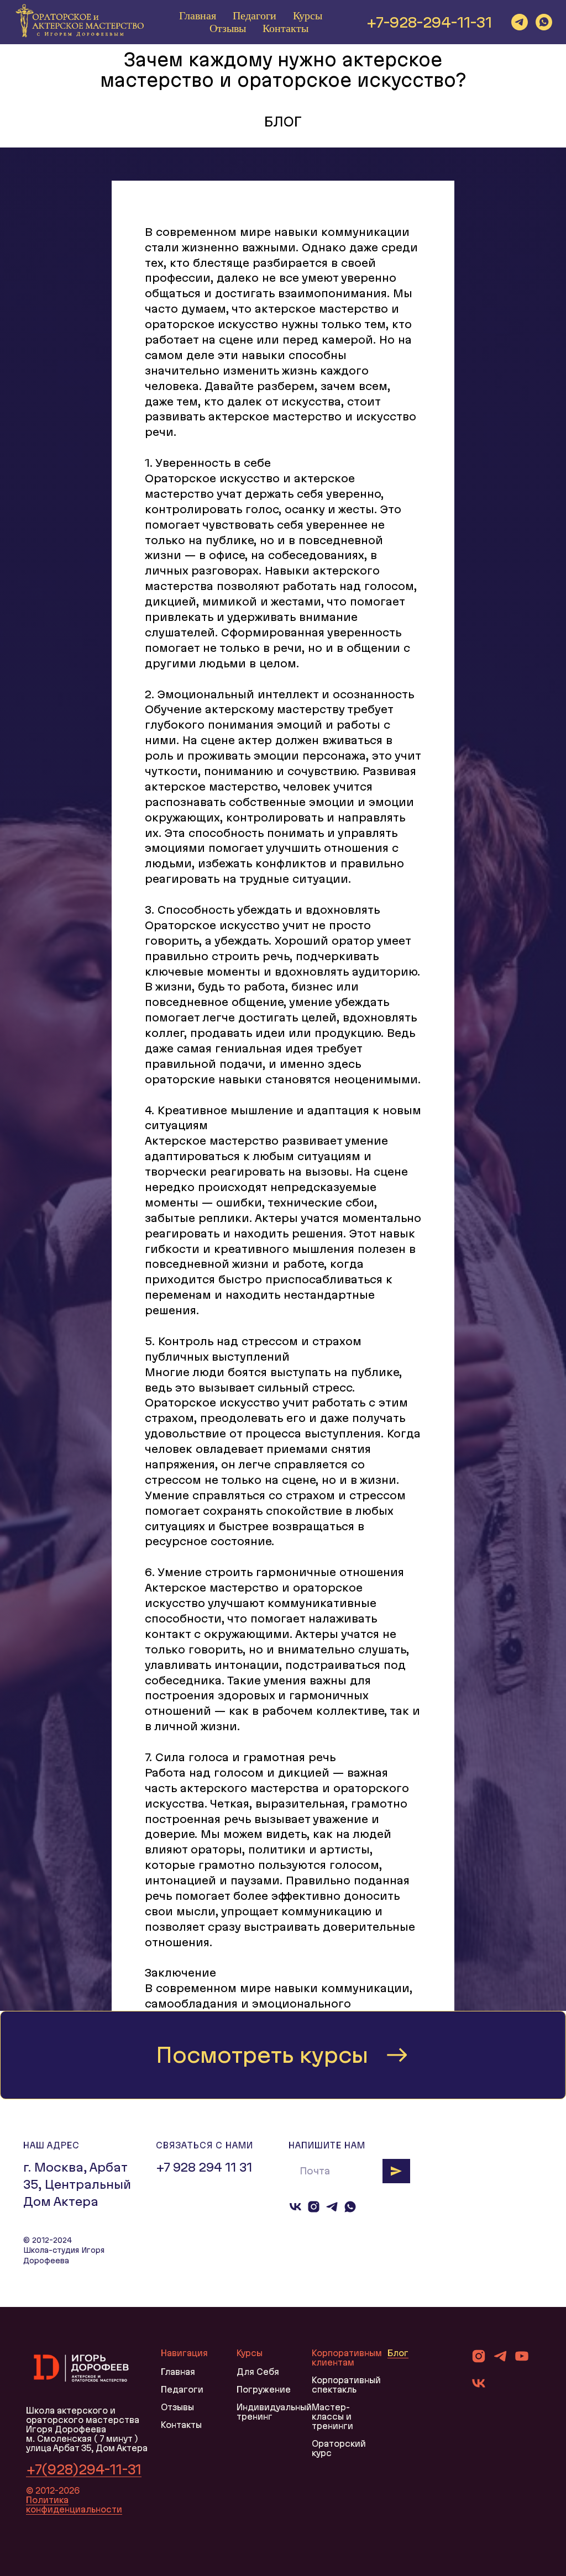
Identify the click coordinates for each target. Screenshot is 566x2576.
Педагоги (255, 15)
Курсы (308, 15)
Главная (198, 15)
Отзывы (228, 28)
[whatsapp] (544, 22)
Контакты (285, 28)
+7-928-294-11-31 (429, 22)
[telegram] (520, 22)
